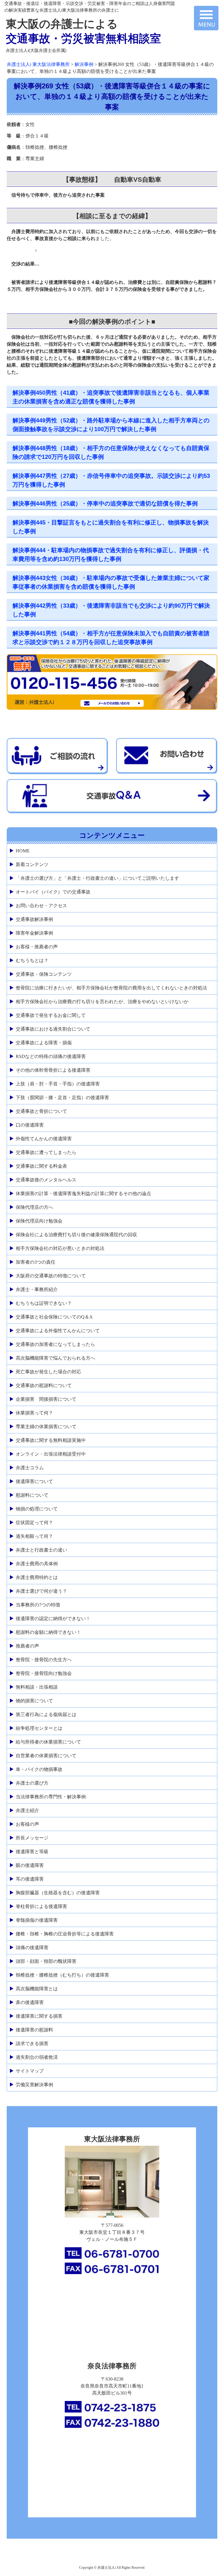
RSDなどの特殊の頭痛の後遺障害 (51, 1056)
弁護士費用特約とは (37, 1577)
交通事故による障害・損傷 (44, 1043)
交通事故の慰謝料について (44, 1385)
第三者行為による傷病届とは (46, 1714)
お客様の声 (27, 1824)
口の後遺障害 (30, 1125)
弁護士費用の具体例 (37, 1564)
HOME (23, 851)
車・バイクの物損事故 (39, 1769)
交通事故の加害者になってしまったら (55, 1344)
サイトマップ (30, 2071)
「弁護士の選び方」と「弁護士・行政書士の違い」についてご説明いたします (97, 878)
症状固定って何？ (34, 1523)
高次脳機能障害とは (37, 1989)
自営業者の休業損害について (46, 1756)
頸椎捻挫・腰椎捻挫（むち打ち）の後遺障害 (62, 1975)
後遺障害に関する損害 (39, 2016)
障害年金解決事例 (34, 933)
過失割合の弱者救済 (37, 2057)
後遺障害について (34, 1481)
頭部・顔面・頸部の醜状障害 (46, 1961)
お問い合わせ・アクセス (41, 906)
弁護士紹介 (27, 1810)
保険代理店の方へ (34, 1207)
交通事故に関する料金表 (41, 1166)
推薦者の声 (27, 1646)
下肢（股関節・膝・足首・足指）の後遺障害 (62, 1098)
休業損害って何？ (34, 1413)
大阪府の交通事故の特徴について (51, 1276)
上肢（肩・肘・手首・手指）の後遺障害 (58, 1084)
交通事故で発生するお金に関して (51, 1015)
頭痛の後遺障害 (32, 1948)
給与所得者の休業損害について (48, 1742)
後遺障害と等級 (32, 1852)
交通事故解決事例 (34, 919)
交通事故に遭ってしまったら (46, 1152)
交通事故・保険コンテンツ (44, 974)
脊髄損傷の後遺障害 (37, 1920)
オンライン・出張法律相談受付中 (51, 1454)
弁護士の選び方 (32, 1783)
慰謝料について (32, 1495)
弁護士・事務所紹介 (37, 1289)
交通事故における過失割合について (53, 1029)
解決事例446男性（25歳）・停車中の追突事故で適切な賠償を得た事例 (105, 503)
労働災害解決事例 (34, 2085)
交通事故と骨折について (41, 1111)
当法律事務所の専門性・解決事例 (51, 1797)
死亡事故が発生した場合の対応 (48, 1372)
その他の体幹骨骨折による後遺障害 (53, 1070)
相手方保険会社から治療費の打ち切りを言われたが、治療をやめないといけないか (102, 1002)
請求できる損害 (32, 2044)
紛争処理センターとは (39, 1728)
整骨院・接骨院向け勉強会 (44, 1673)
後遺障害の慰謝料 (34, 2030)
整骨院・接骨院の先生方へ (44, 1660)
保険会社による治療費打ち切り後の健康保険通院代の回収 (76, 1235)
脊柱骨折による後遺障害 (41, 1906)
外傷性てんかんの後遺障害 (44, 1139)
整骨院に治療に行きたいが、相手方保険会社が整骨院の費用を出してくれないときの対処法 (111, 988)
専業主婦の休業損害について (46, 1427)
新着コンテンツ (32, 864)
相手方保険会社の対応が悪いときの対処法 (60, 1248)
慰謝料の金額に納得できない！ (48, 1632)
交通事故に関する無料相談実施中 (51, 1440)
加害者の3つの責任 (36, 1262)
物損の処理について (37, 1509)
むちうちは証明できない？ (44, 1303)
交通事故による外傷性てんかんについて (58, 1331)
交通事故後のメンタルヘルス (46, 1180)
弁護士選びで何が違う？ (41, 1591)
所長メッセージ (32, 1838)
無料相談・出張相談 (37, 1687)
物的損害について (34, 1701)
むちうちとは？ (32, 960)
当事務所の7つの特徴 (38, 1605)
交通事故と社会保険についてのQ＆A (54, 1317)
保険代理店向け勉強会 (39, 1221)
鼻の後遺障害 (30, 2002)
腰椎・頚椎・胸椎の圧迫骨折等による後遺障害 (65, 1934)
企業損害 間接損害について (46, 1399)
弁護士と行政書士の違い (41, 1550)
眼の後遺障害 (30, 1865)
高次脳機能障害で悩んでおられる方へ (55, 1358)
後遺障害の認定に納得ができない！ (53, 1618)
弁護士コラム (30, 1468)
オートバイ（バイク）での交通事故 (53, 892)
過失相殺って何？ (34, 1536)
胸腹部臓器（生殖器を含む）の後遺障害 (58, 1893)
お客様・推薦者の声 (37, 947)
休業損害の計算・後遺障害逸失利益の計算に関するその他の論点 (83, 1193)
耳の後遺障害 (30, 1879)
